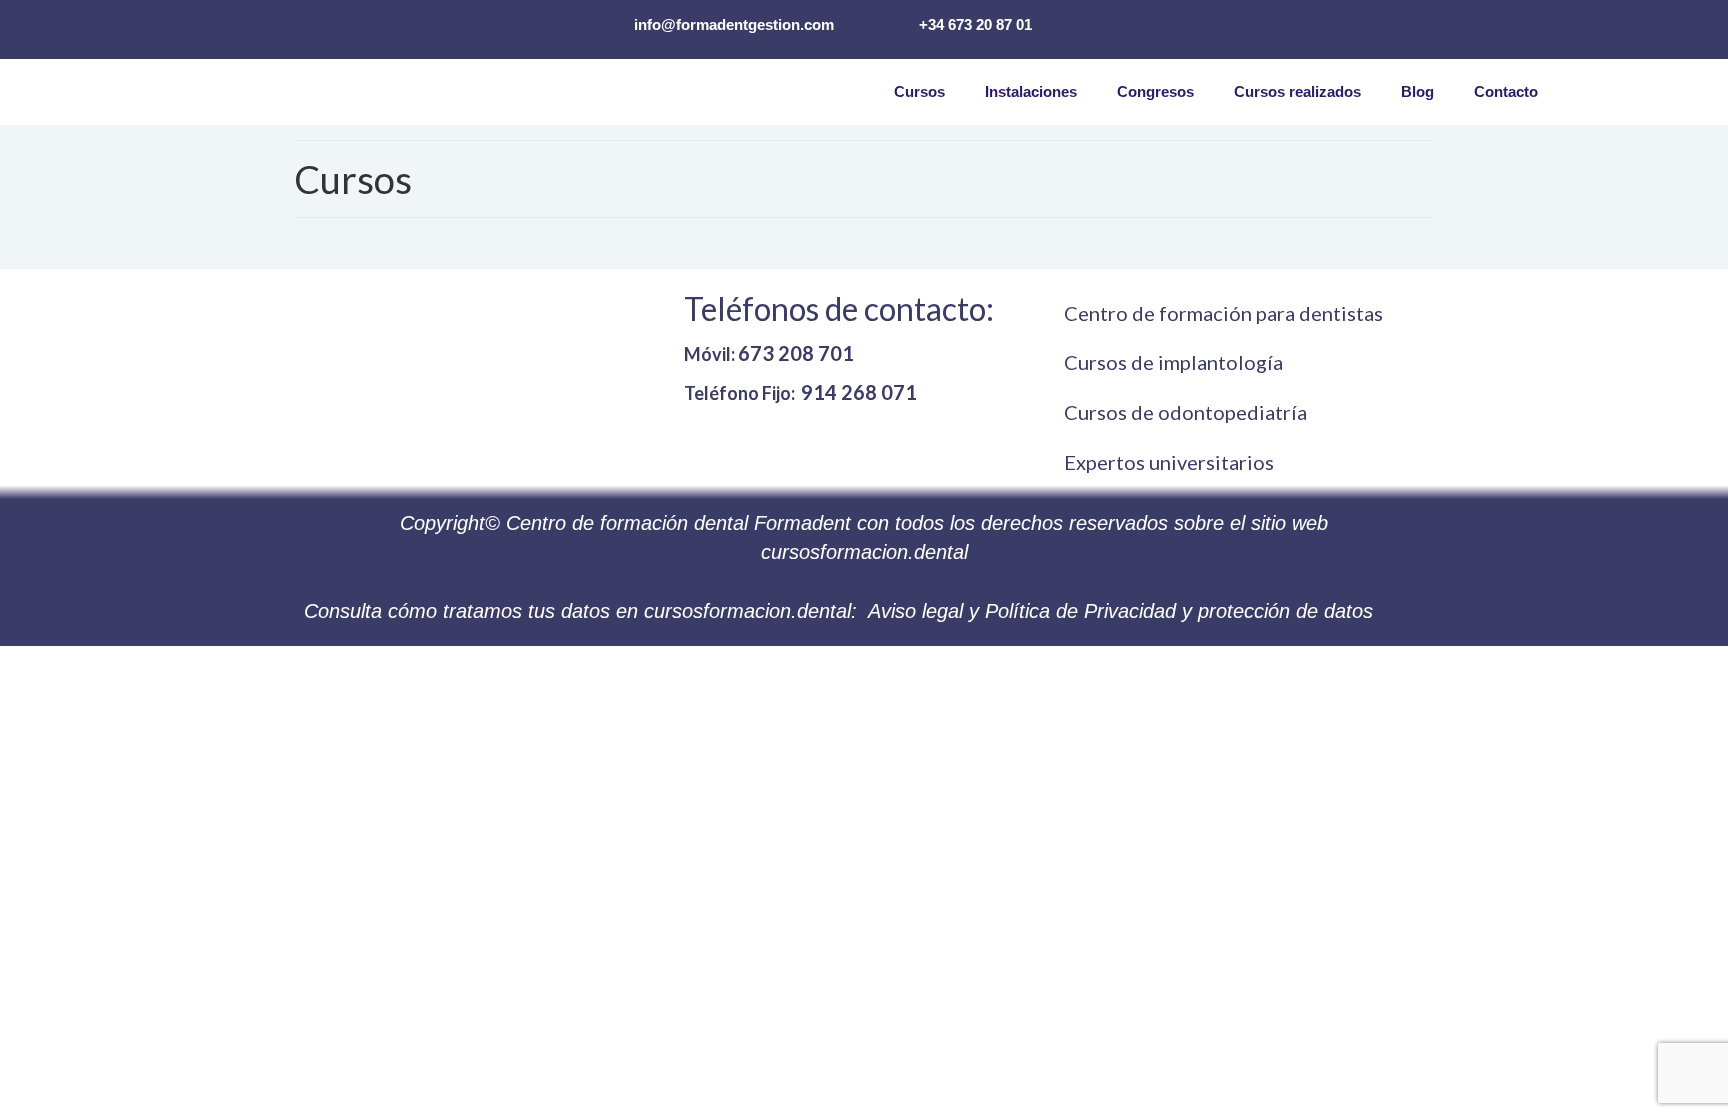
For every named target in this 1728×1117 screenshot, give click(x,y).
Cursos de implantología (1173, 362)
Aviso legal (915, 611)
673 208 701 (796, 353)
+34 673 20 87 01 (975, 24)
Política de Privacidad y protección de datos (1179, 611)
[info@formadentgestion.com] (602, 23)
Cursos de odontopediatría (1185, 412)
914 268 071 (859, 392)
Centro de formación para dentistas (1223, 313)
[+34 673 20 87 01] (887, 23)
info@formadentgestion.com (734, 24)
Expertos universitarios (1169, 462)
